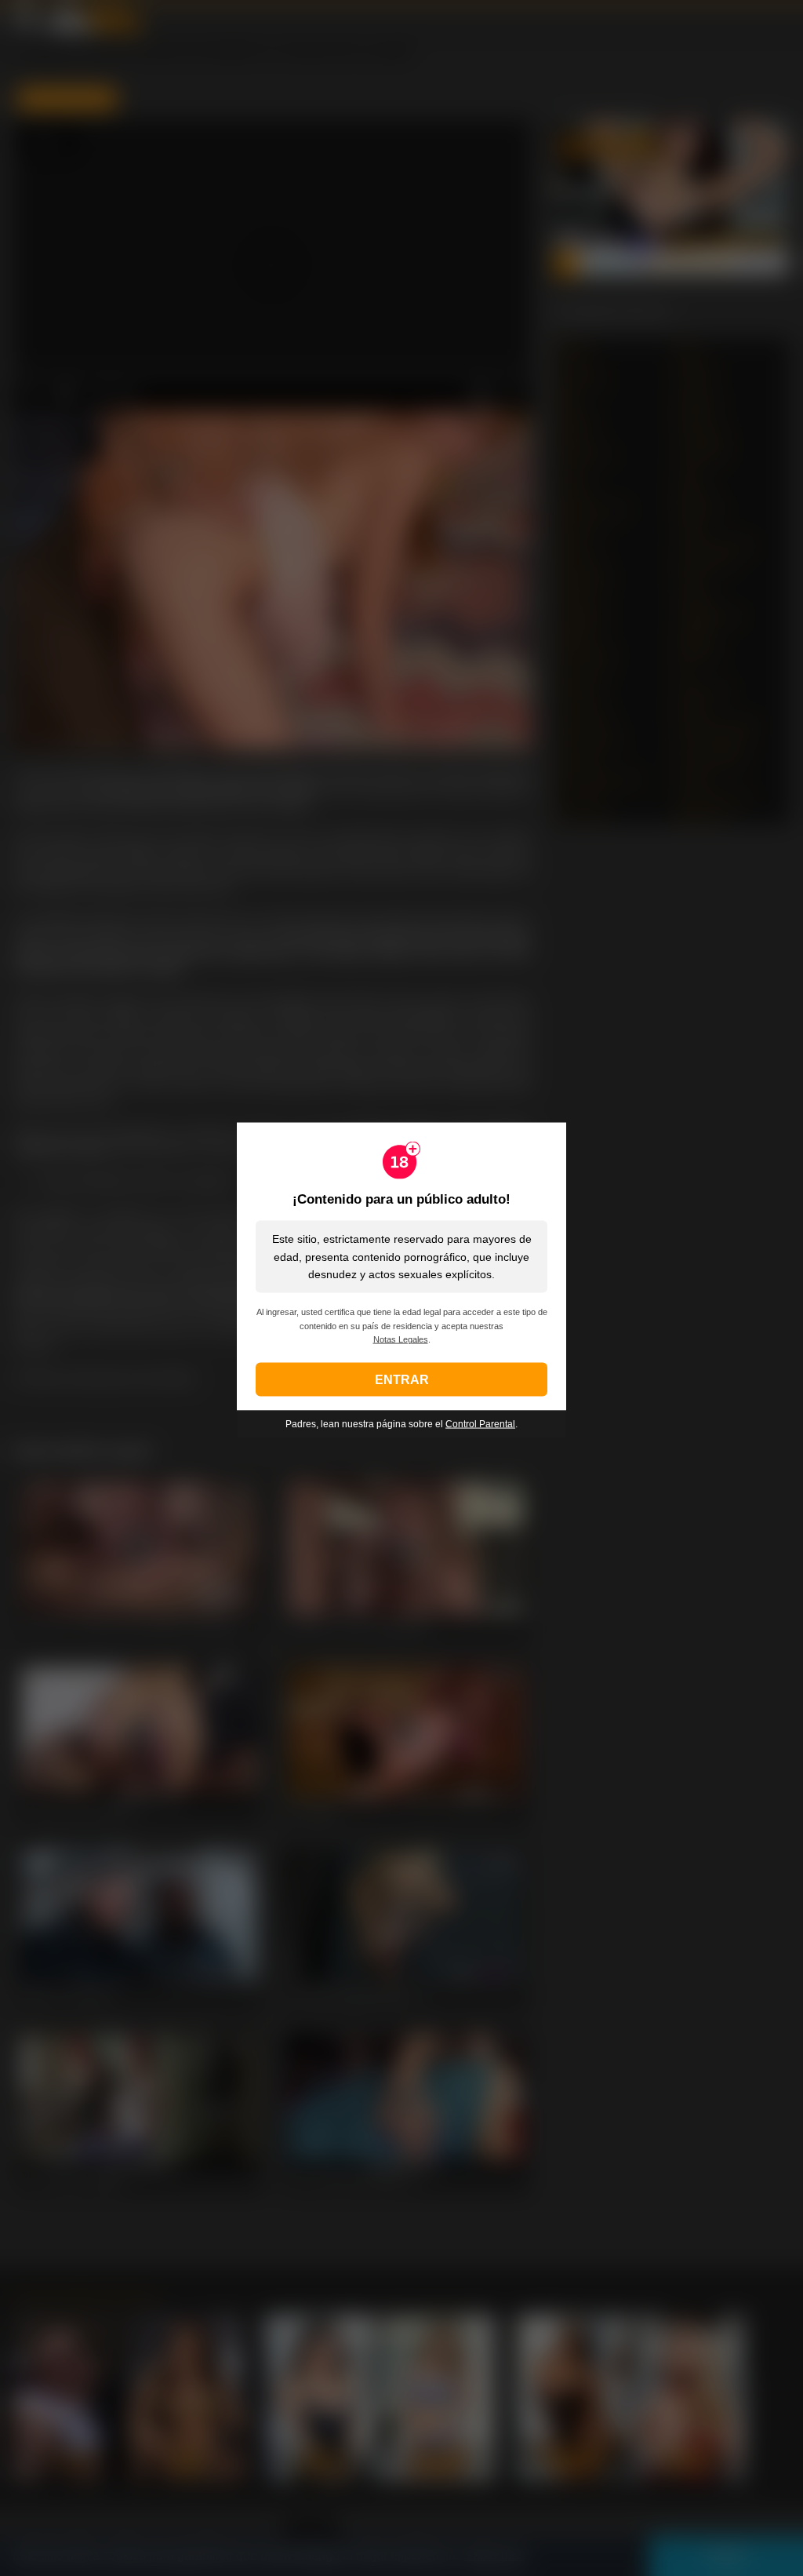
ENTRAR (402, 1380)
